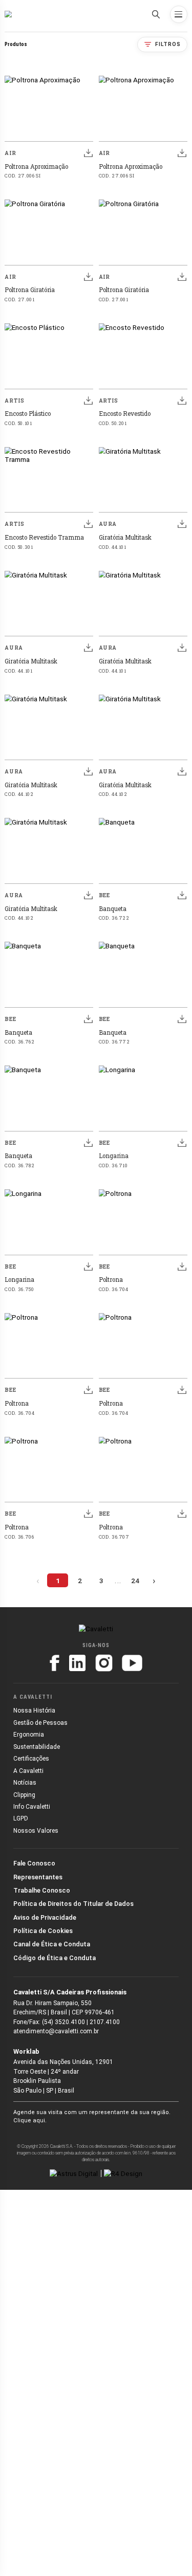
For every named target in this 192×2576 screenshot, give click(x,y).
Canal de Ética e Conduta (52, 1944)
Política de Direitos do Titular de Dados (73, 1904)
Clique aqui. (30, 2120)
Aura (108, 524)
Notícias (25, 1783)
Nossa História (34, 1711)
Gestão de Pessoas (40, 1723)
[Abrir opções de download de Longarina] (182, 1143)
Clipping (24, 1795)
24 (135, 1581)
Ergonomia (29, 1735)
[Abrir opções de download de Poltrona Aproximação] (88, 153)
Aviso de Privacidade (45, 1917)
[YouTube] (132, 1663)
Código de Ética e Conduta (55, 1958)
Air (10, 153)
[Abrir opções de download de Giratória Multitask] (182, 524)
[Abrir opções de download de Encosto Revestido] (182, 400)
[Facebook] (55, 1663)
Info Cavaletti (32, 1807)
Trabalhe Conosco (42, 1890)
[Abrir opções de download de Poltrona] (182, 1266)
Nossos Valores (36, 1831)
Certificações (31, 1759)
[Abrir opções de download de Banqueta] (182, 895)
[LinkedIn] (77, 1663)
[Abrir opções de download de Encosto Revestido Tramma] (88, 524)
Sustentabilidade (37, 1747)
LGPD (21, 1818)
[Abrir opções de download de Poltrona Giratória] (88, 277)
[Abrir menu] (179, 14)
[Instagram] (104, 1663)
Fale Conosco (34, 1863)
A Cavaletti (28, 1771)
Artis (14, 401)
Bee (104, 895)
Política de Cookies (43, 1931)
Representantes (38, 1877)
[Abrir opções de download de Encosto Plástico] (88, 400)
